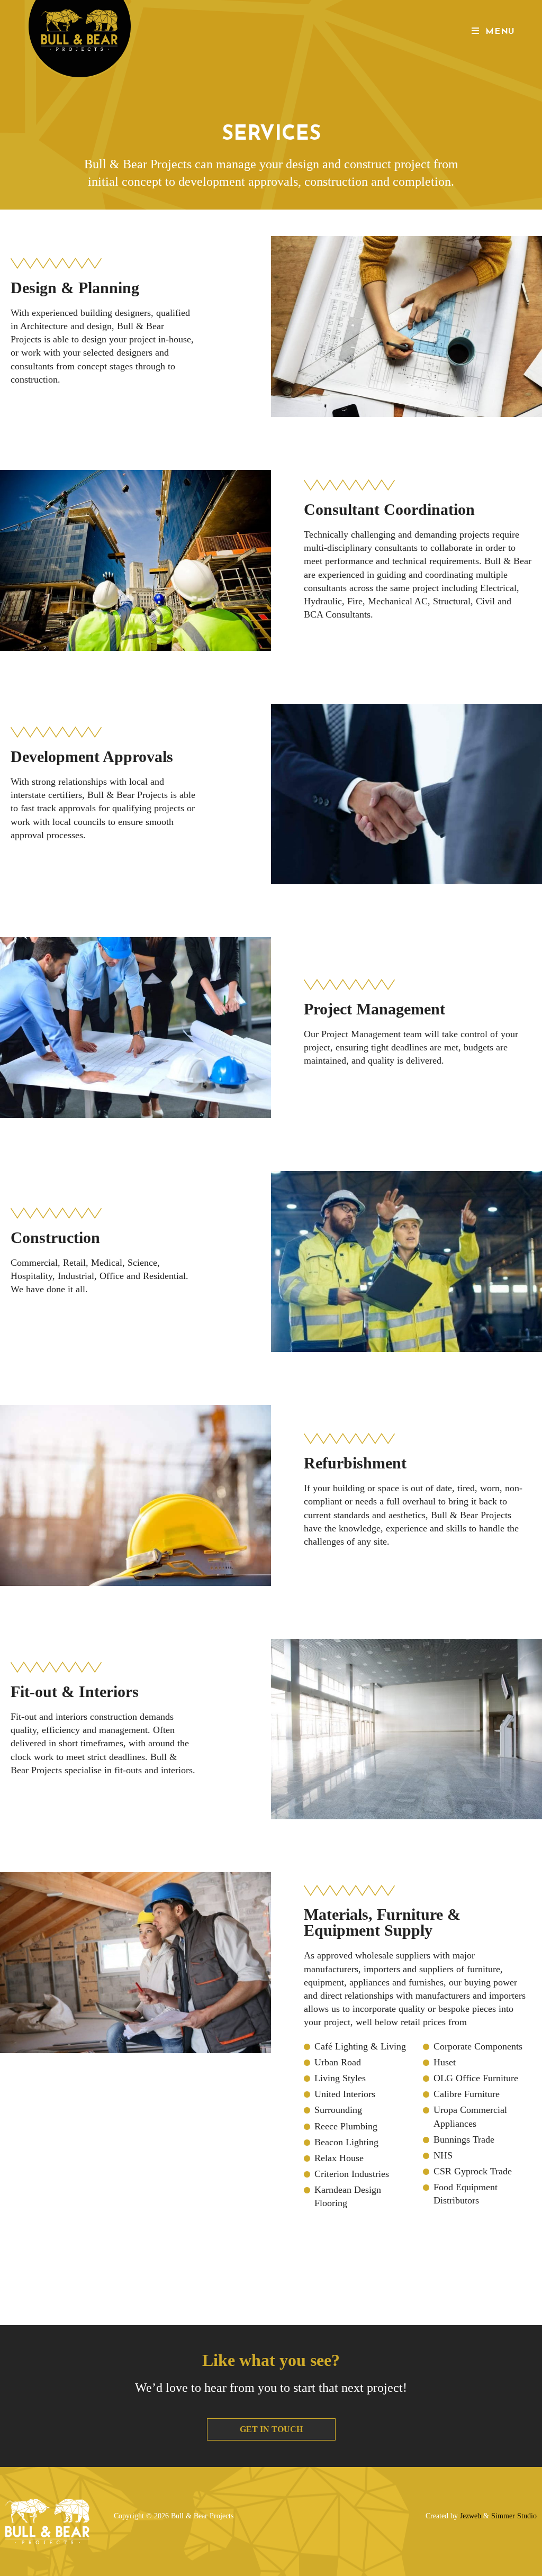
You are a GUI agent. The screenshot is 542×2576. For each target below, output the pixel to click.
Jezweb (471, 2516)
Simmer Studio (514, 2516)
